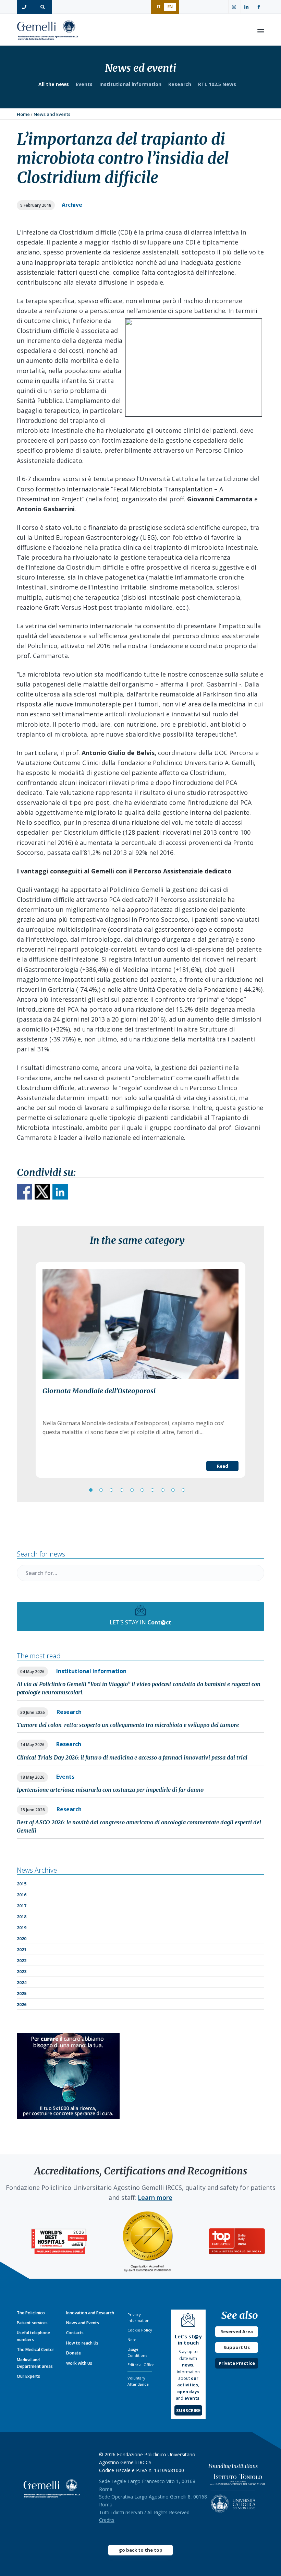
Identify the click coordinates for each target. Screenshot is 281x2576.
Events (84, 84)
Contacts (75, 2333)
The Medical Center (35, 2350)
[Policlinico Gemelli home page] (52, 2488)
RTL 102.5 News (217, 84)
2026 (22, 2005)
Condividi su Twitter (42, 1192)
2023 (22, 1972)
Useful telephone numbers (33, 2336)
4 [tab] (122, 1490)
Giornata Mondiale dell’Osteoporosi (99, 1391)
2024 (22, 1983)
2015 (22, 1884)
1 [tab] (91, 1490)
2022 (22, 1961)
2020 (22, 1939)
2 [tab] (101, 1490)
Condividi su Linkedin (60, 1192)
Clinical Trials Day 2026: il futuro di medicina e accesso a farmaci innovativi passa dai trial (132, 1757)
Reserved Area (237, 2331)
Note (132, 2340)
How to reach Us (82, 2343)
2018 (22, 1917)
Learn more (155, 2197)
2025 (22, 1994)
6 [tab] (142, 1490)
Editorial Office (141, 2365)
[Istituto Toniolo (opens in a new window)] (238, 2481)
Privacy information (138, 2318)
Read (223, 1466)
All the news (54, 84)
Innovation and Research (90, 2313)
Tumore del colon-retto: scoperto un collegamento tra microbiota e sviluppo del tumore (128, 1725)
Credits (107, 2520)
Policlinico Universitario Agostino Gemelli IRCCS (48, 31)
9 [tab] (173, 1490)
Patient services (32, 2323)
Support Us (237, 2347)
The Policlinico (31, 2313)
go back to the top (141, 2550)
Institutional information (130, 84)
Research (180, 84)
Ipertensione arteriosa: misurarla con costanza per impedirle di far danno (110, 1790)
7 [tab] (152, 1490)
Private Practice (237, 2363)
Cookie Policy (140, 2330)
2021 (22, 1950)
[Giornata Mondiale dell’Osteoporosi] (140, 1324)
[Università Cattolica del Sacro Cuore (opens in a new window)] (233, 2502)
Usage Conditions (137, 2352)
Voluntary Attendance (138, 2381)
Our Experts (28, 2376)
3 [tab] (111, 1490)
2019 (22, 1928)
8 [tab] (163, 1490)
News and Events (83, 2323)
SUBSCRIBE (188, 2410)
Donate (74, 2353)
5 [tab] (132, 1490)
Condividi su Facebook (25, 1192)
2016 (22, 1895)
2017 (22, 1906)
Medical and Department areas (35, 2363)
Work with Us (79, 2363)
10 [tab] (183, 1490)
